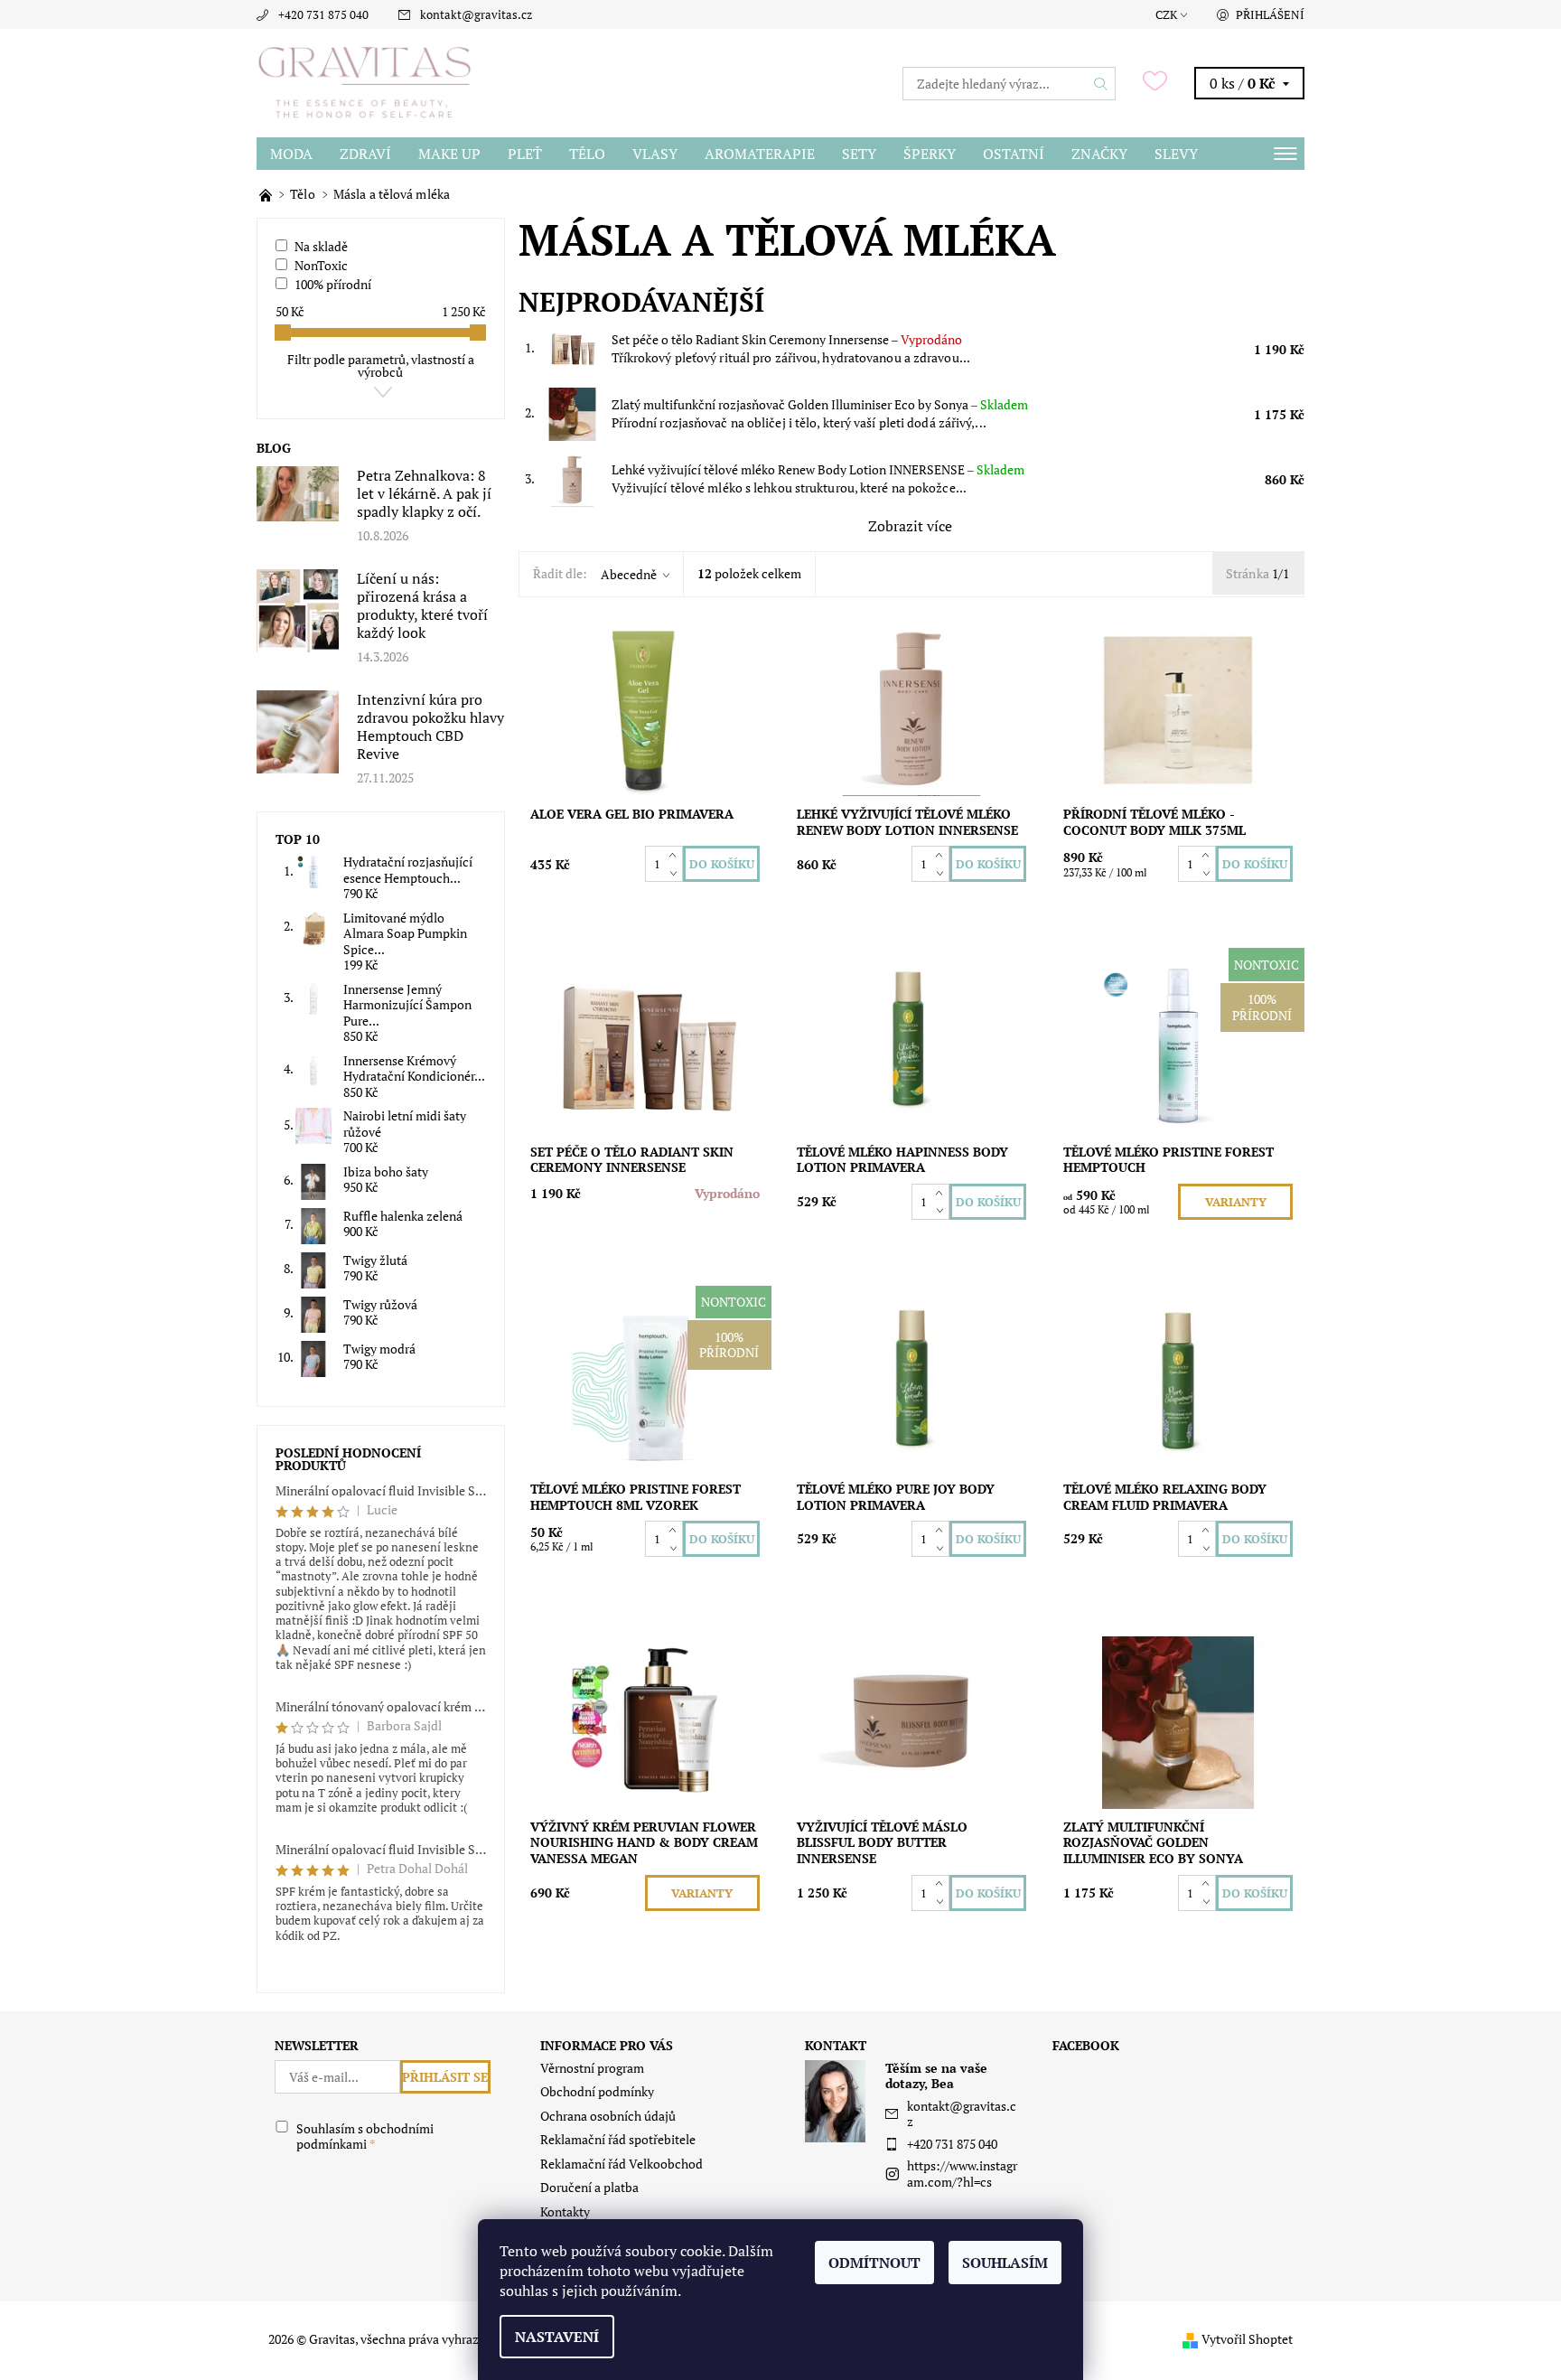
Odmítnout (874, 2263)
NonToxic (321, 265)
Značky (1099, 154)
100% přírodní (333, 284)
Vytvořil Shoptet (1247, 2339)
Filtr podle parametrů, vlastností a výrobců (381, 365)
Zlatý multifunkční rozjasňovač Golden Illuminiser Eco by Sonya (820, 404)
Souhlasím (1005, 2263)
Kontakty (565, 2211)
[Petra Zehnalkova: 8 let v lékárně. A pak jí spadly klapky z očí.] (298, 492)
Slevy (1176, 154)
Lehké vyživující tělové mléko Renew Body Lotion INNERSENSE (818, 469)
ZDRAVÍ (365, 154)
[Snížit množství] (676, 873)
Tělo (587, 154)
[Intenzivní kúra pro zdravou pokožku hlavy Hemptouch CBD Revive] (298, 731)
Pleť (525, 154)
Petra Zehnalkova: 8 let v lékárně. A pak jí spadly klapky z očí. (424, 493)
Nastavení (557, 2337)
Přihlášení (1270, 14)
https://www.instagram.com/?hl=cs (962, 2174)
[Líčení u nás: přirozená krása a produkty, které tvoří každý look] (298, 609)
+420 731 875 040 (323, 14)
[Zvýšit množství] (676, 855)
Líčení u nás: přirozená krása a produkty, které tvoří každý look (422, 605)
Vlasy (655, 154)
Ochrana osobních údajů (608, 2116)
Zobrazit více (910, 526)
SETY (859, 154)
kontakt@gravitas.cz (476, 14)
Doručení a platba (589, 2187)
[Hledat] (1101, 84)
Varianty (1236, 1202)
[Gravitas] (365, 81)
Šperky (930, 154)
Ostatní (1014, 154)
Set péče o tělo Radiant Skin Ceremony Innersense (787, 339)
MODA (291, 154)
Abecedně (629, 574)
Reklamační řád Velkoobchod (622, 2164)
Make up (449, 154)
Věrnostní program (592, 2068)
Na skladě (321, 246)
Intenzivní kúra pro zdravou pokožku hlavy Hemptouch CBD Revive (430, 726)
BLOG (274, 448)
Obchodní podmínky (597, 2091)
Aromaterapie (760, 154)
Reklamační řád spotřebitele (618, 2139)
